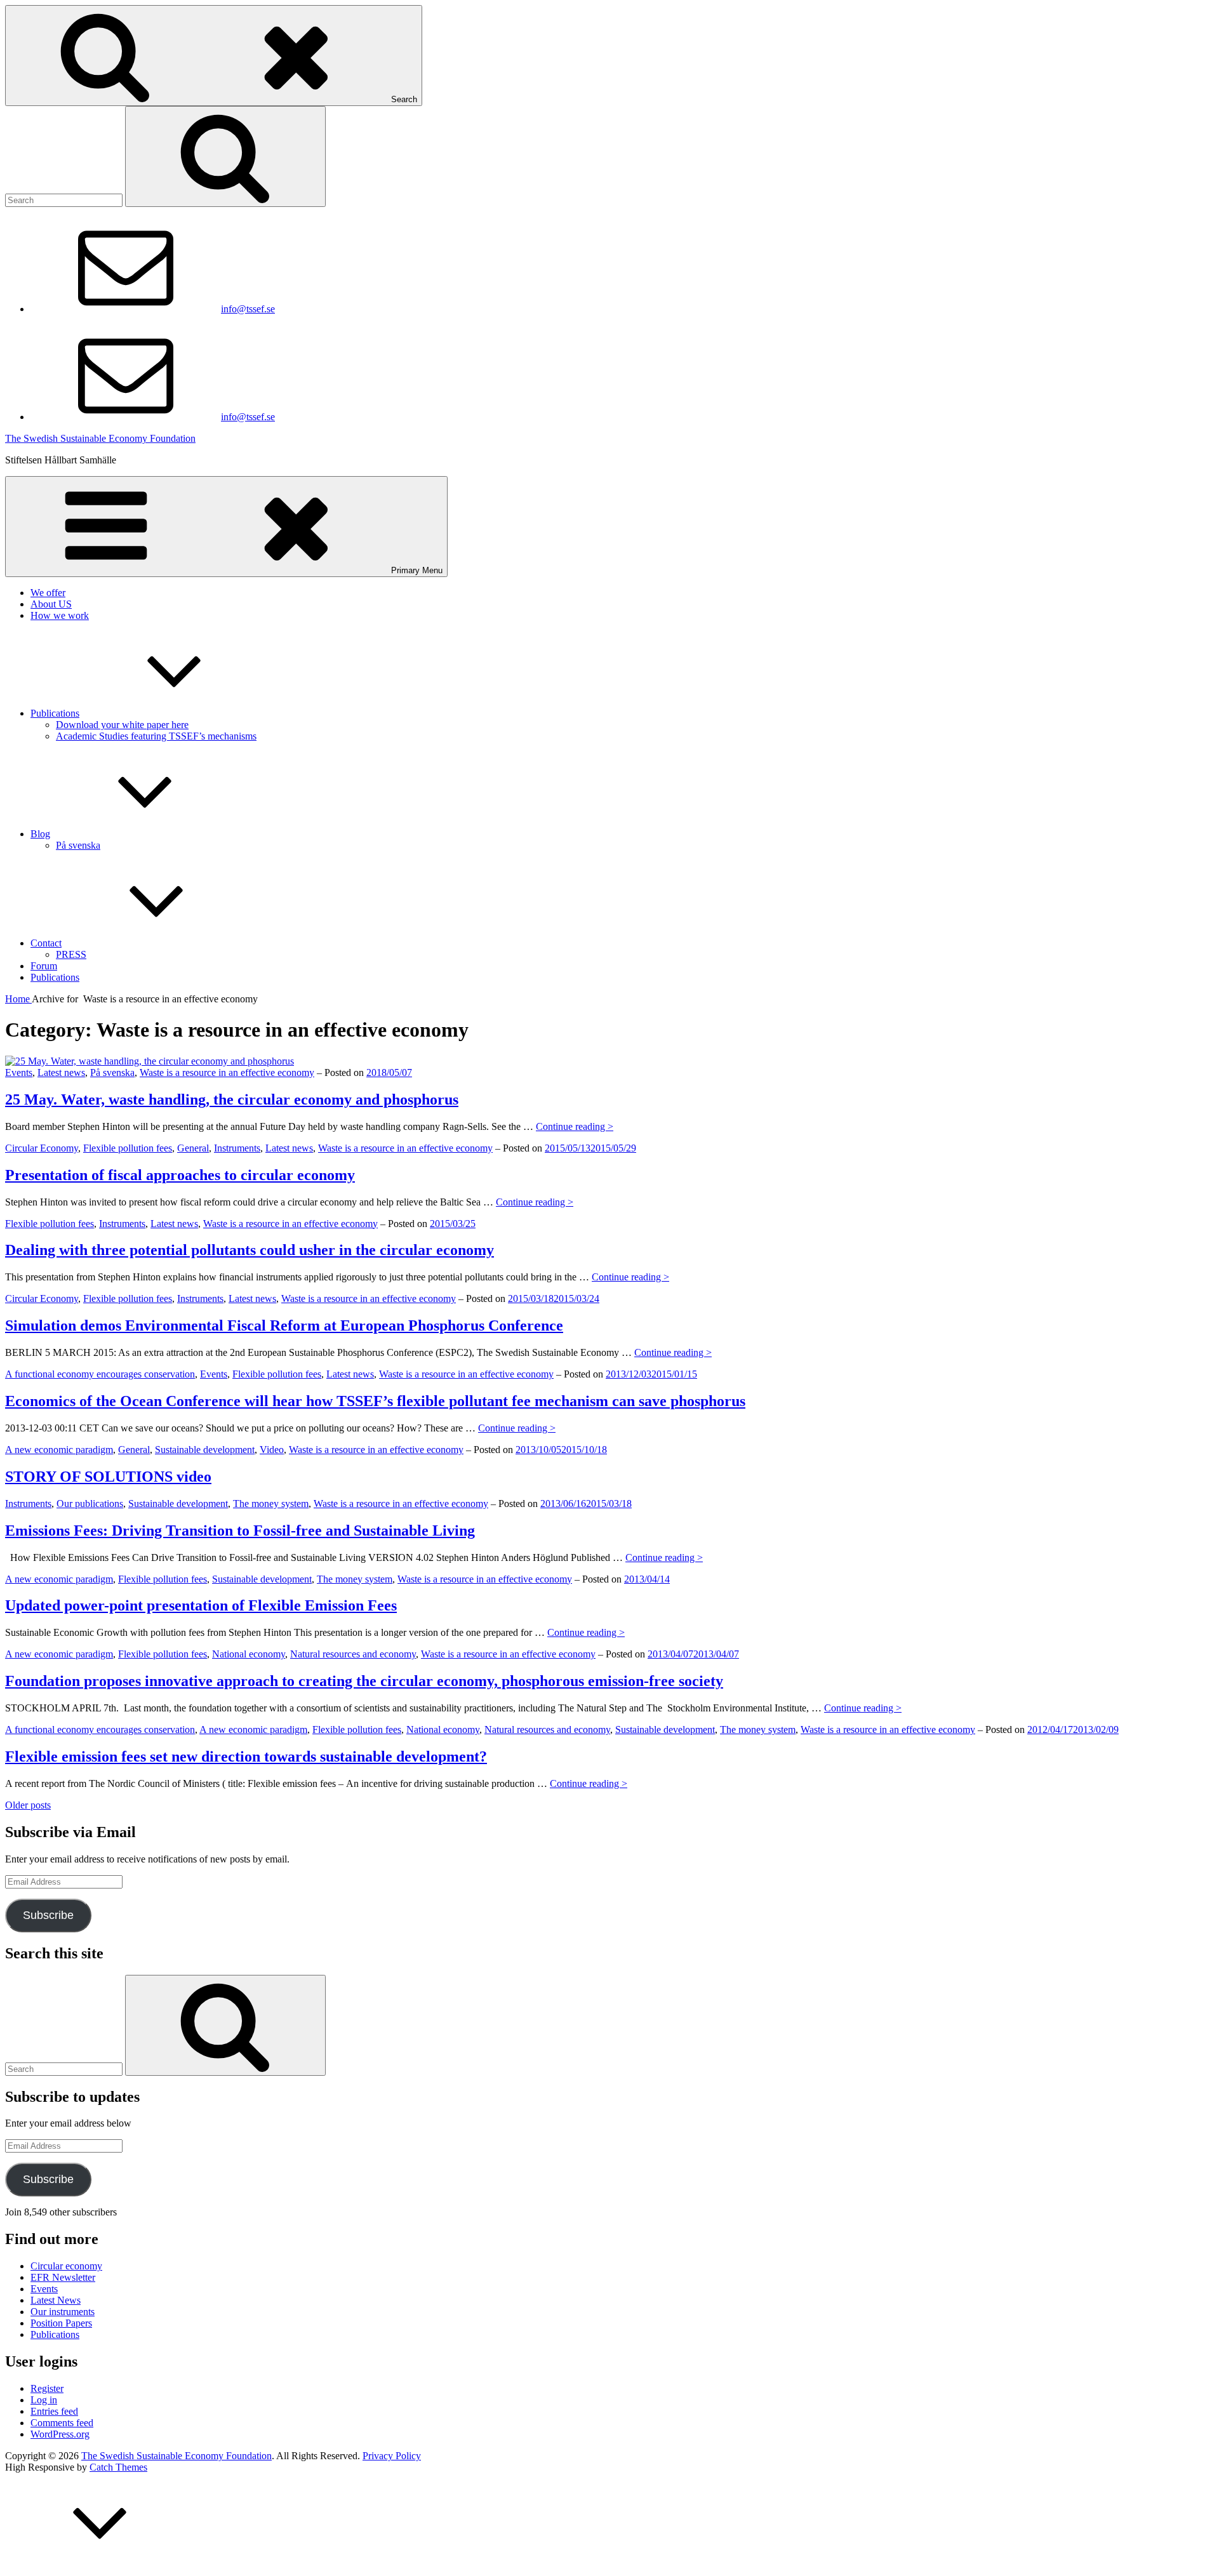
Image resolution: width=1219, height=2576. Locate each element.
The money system (271, 1504)
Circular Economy (42, 1148)
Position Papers (61, 2323)
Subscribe (48, 1915)
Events (19, 1072)
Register (47, 2388)
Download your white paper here (122, 725)
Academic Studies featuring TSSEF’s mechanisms (156, 736)
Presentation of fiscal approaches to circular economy (180, 1175)
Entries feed (54, 2411)
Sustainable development (205, 1450)
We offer (48, 593)
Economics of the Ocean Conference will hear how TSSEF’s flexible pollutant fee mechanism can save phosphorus (375, 1401)
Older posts (28, 1805)
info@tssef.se (248, 309)
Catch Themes (118, 2467)
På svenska (78, 845)
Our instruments (63, 2312)
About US (51, 604)
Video (272, 1450)
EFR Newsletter (63, 2277)
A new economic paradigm (59, 1450)
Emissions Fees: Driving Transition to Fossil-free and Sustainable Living (240, 1530)
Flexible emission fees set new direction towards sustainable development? (246, 1756)
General (193, 1148)
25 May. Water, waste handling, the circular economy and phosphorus (232, 1099)
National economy (249, 1654)
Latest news (61, 1072)
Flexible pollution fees (128, 1148)
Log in (44, 2400)
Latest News (56, 2300)
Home (18, 999)
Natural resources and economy (353, 1654)
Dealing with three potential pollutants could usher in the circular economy (250, 1250)
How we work (60, 615)
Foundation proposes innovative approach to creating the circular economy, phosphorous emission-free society (364, 1681)
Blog (40, 834)
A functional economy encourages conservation (100, 1374)
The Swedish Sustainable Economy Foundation (100, 438)
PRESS (71, 954)
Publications (55, 713)
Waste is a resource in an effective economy (227, 1072)
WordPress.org (60, 2434)
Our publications (90, 1504)
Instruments (237, 1148)
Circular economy (66, 2266)
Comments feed (62, 2423)
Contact (46, 943)
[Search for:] (65, 200)
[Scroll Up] (100, 2565)
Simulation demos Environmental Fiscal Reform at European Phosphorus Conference (284, 1325)
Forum (44, 966)
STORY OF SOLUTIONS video (108, 1477)
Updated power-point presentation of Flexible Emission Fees (201, 1605)
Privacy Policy (392, 2456)
